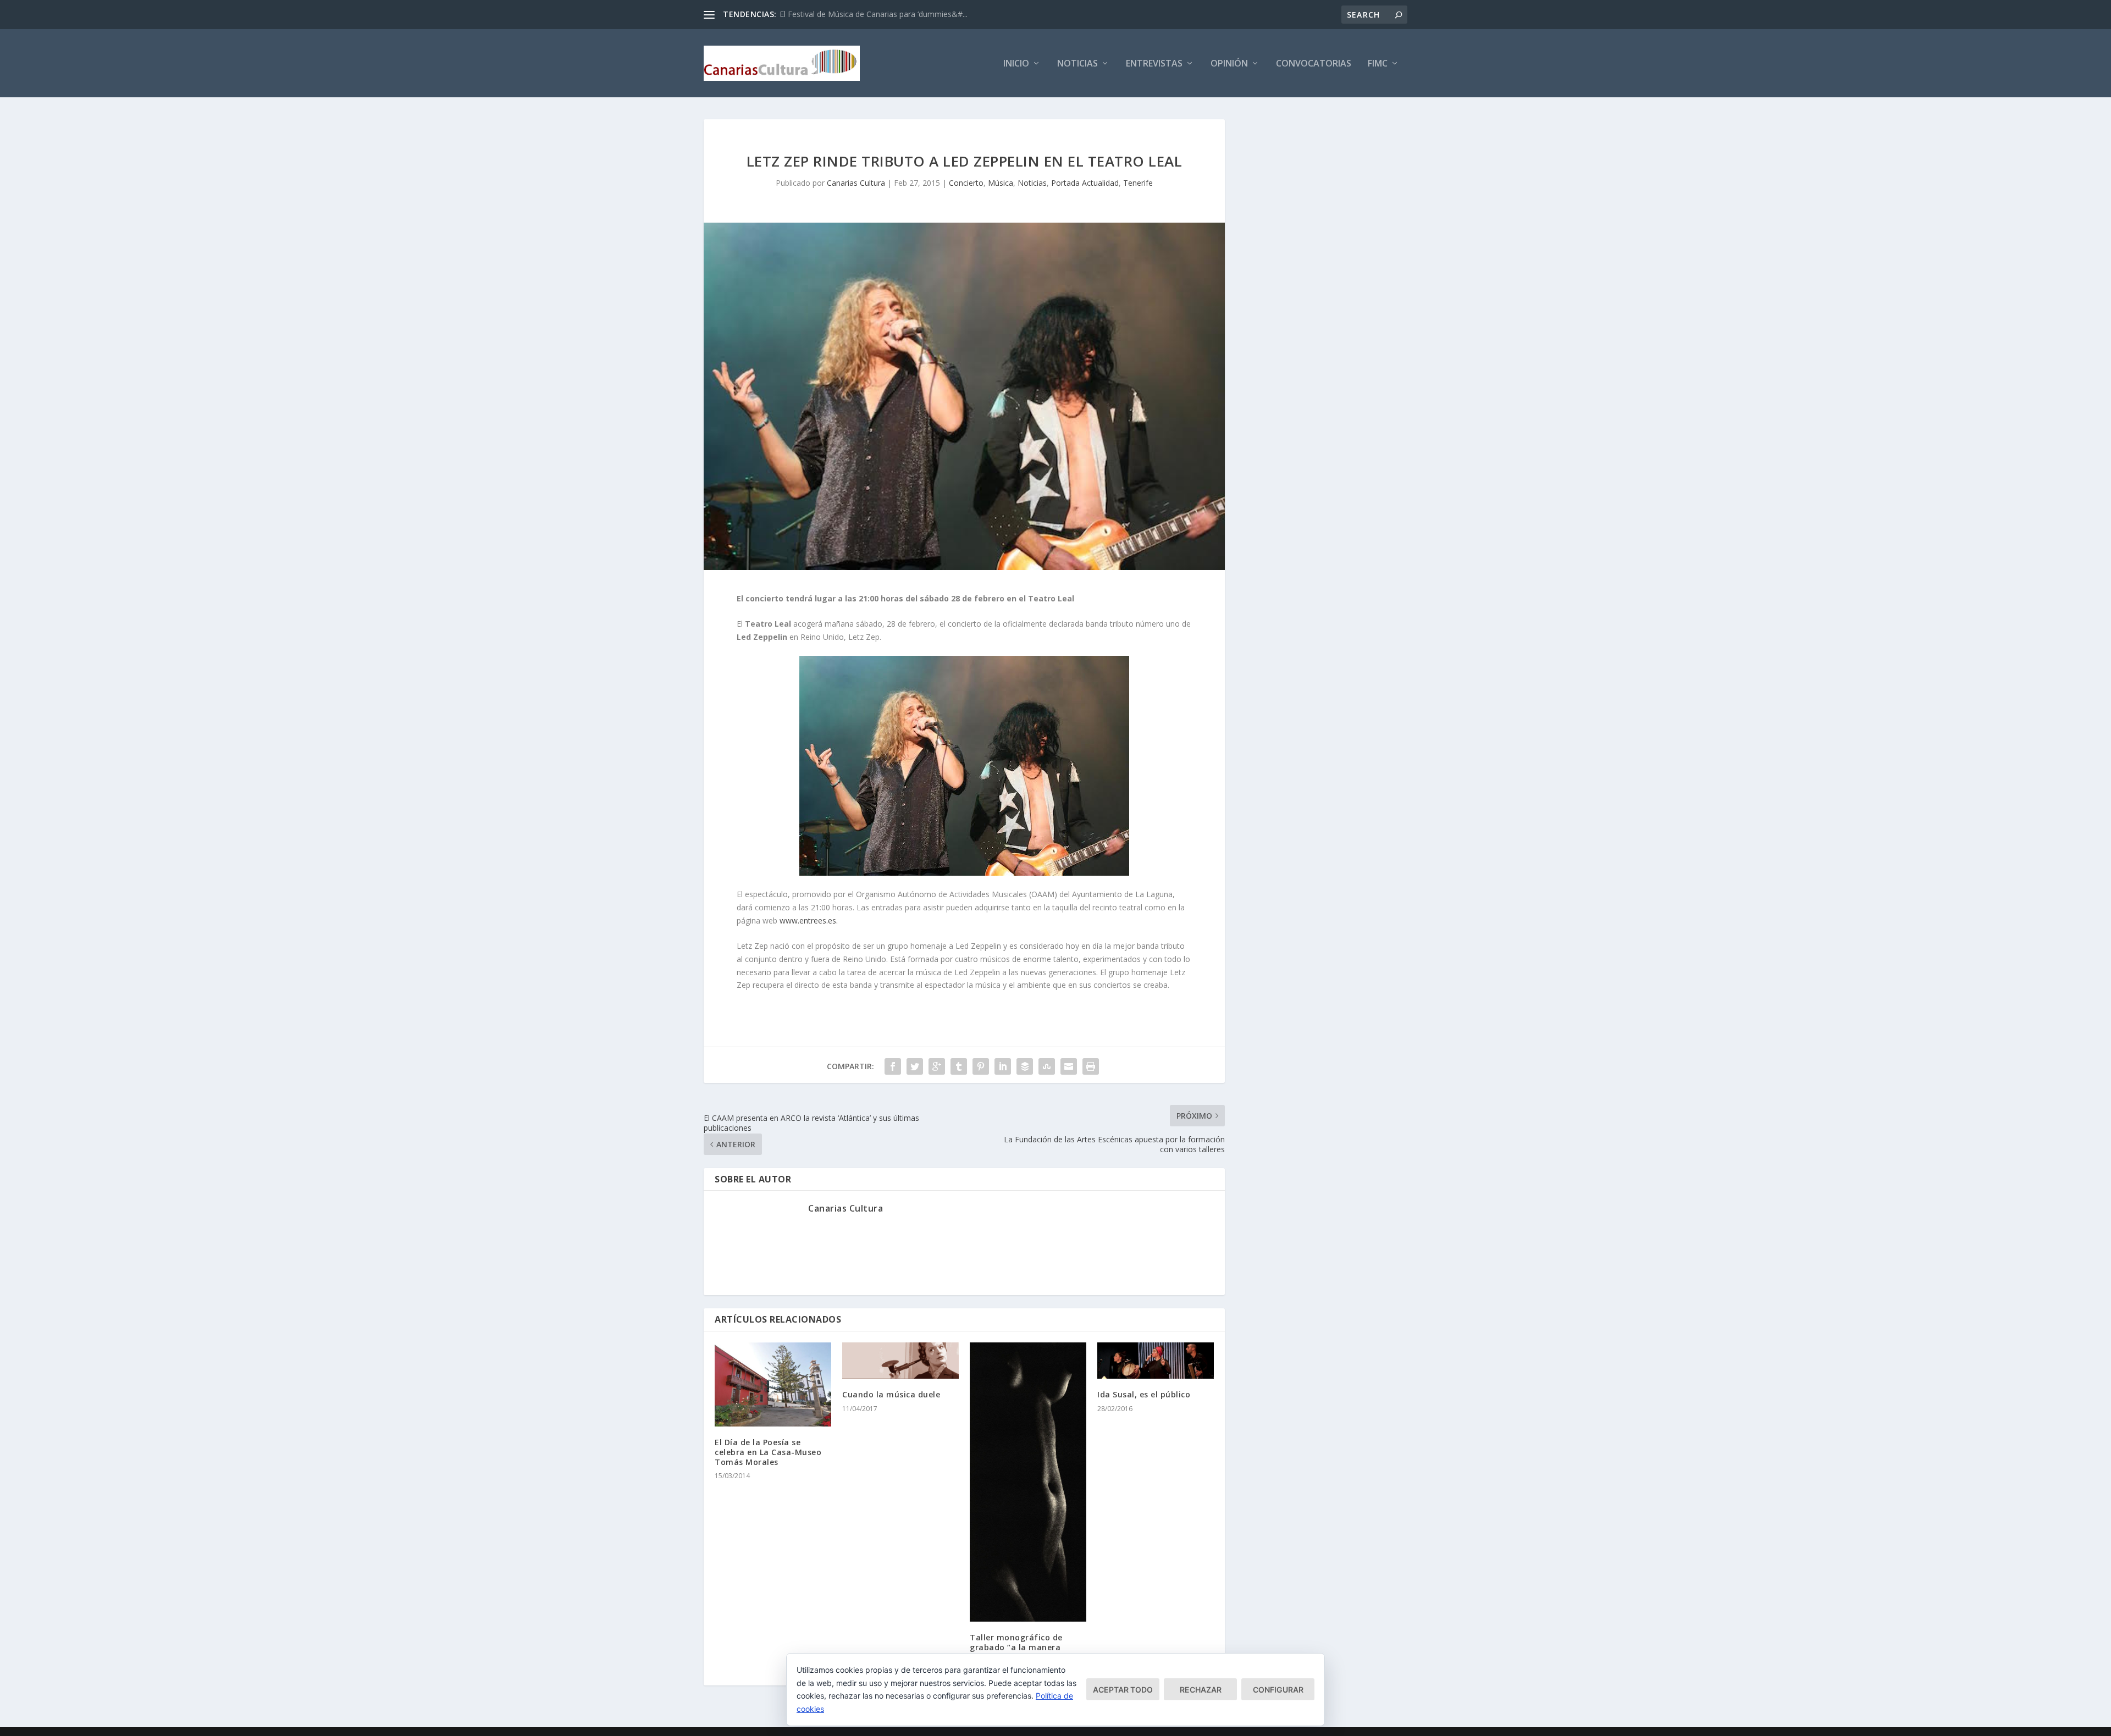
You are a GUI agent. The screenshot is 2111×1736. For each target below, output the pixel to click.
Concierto (966, 183)
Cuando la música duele (891, 1394)
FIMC (1378, 64)
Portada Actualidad (1085, 183)
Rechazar (1201, 1690)
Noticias (1077, 64)
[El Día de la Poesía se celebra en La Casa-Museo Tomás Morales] (773, 1384)
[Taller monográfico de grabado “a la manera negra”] (1028, 1482)
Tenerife (1138, 183)
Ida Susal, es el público (1144, 1394)
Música (1001, 183)
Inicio (1016, 64)
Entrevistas (1154, 64)
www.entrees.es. (809, 920)
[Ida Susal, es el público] (1156, 1361)
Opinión (1229, 64)
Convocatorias (1314, 64)
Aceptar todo (1123, 1690)
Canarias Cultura (856, 183)
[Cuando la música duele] (900, 1361)
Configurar (1278, 1690)
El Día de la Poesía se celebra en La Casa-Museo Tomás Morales (768, 1452)
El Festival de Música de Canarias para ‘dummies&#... (874, 14)
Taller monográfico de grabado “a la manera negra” (1016, 1647)
